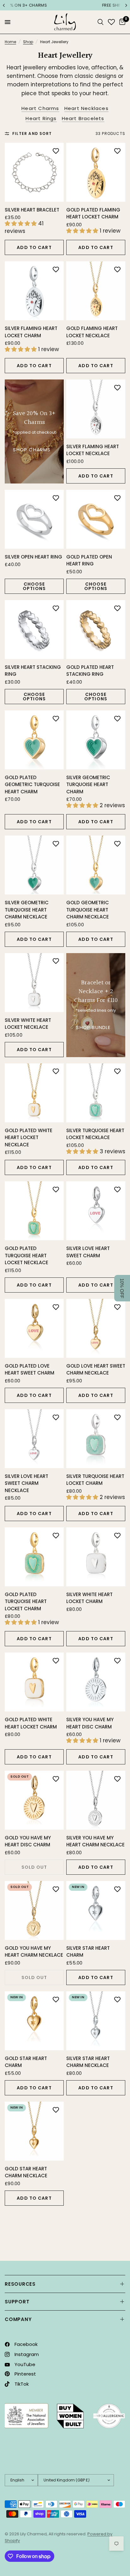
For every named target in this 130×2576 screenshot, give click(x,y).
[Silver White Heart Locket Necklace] (34, 983)
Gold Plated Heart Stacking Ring (90, 671)
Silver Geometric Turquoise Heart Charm (88, 784)
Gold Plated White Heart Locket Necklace (29, 1137)
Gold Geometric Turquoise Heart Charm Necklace (88, 910)
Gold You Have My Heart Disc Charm (28, 1841)
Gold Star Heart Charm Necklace (26, 2172)
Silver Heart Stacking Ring (33, 671)
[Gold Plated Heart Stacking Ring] (96, 630)
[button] (122, 1288)
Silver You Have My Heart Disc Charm (90, 1723)
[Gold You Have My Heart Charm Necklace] (34, 1910)
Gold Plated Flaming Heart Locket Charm (93, 213)
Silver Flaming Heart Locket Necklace (93, 450)
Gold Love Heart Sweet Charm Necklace (96, 1369)
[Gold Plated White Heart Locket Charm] (34, 1682)
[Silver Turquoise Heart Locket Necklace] (96, 1093)
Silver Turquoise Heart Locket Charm (95, 1480)
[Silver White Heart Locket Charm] (96, 1557)
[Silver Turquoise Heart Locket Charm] (96, 1439)
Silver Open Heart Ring (33, 557)
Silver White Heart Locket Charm (89, 1598)
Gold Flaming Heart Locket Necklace (92, 332)
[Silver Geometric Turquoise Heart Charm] (96, 740)
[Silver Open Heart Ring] (34, 519)
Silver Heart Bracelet (32, 210)
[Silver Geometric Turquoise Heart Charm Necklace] (34, 865)
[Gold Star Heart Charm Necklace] (34, 2131)
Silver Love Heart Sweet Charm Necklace (27, 1483)
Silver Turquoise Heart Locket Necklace (95, 1134)
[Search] (100, 22)
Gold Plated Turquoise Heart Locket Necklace (27, 1255)
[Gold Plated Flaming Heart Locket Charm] (96, 172)
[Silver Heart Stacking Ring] (34, 630)
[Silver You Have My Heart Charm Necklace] (96, 1800)
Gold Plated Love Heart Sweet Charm (30, 1369)
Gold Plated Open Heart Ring (89, 560)
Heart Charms (40, 108)
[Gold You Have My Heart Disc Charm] (34, 1800)
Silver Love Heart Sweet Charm (88, 1252)
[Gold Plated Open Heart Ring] (96, 519)
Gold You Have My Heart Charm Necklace (34, 1952)
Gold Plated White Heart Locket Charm (31, 1723)
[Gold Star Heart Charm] (34, 2021)
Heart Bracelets (83, 118)
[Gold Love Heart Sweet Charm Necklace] (96, 1328)
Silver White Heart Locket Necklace (28, 1024)
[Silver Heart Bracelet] (34, 172)
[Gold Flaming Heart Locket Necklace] (96, 291)
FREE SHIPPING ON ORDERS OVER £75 (66, 5)
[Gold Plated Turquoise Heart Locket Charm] (34, 1557)
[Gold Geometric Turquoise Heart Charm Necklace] (96, 865)
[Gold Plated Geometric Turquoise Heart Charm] (34, 740)
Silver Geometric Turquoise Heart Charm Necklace (27, 910)
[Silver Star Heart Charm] (96, 1910)
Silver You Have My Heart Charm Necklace (95, 1841)
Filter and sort (32, 133)
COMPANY (18, 2319)
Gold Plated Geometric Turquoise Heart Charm (32, 784)
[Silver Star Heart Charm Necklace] (96, 2021)
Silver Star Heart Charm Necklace (88, 2062)
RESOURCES (20, 2284)
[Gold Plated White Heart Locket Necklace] (34, 1093)
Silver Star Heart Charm (88, 1952)
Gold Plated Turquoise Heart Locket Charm (26, 1601)
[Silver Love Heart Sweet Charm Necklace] (34, 1439)
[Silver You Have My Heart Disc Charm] (96, 1682)
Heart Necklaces (86, 108)
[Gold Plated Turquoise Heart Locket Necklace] (34, 1211)
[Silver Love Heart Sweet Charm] (96, 1211)
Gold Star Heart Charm (26, 2062)
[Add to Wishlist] (56, 151)
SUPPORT (17, 2302)
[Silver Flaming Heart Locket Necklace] (96, 409)
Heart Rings (41, 118)
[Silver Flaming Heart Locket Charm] (34, 291)
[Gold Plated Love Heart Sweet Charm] (34, 1328)
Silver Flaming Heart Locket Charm (31, 332)
